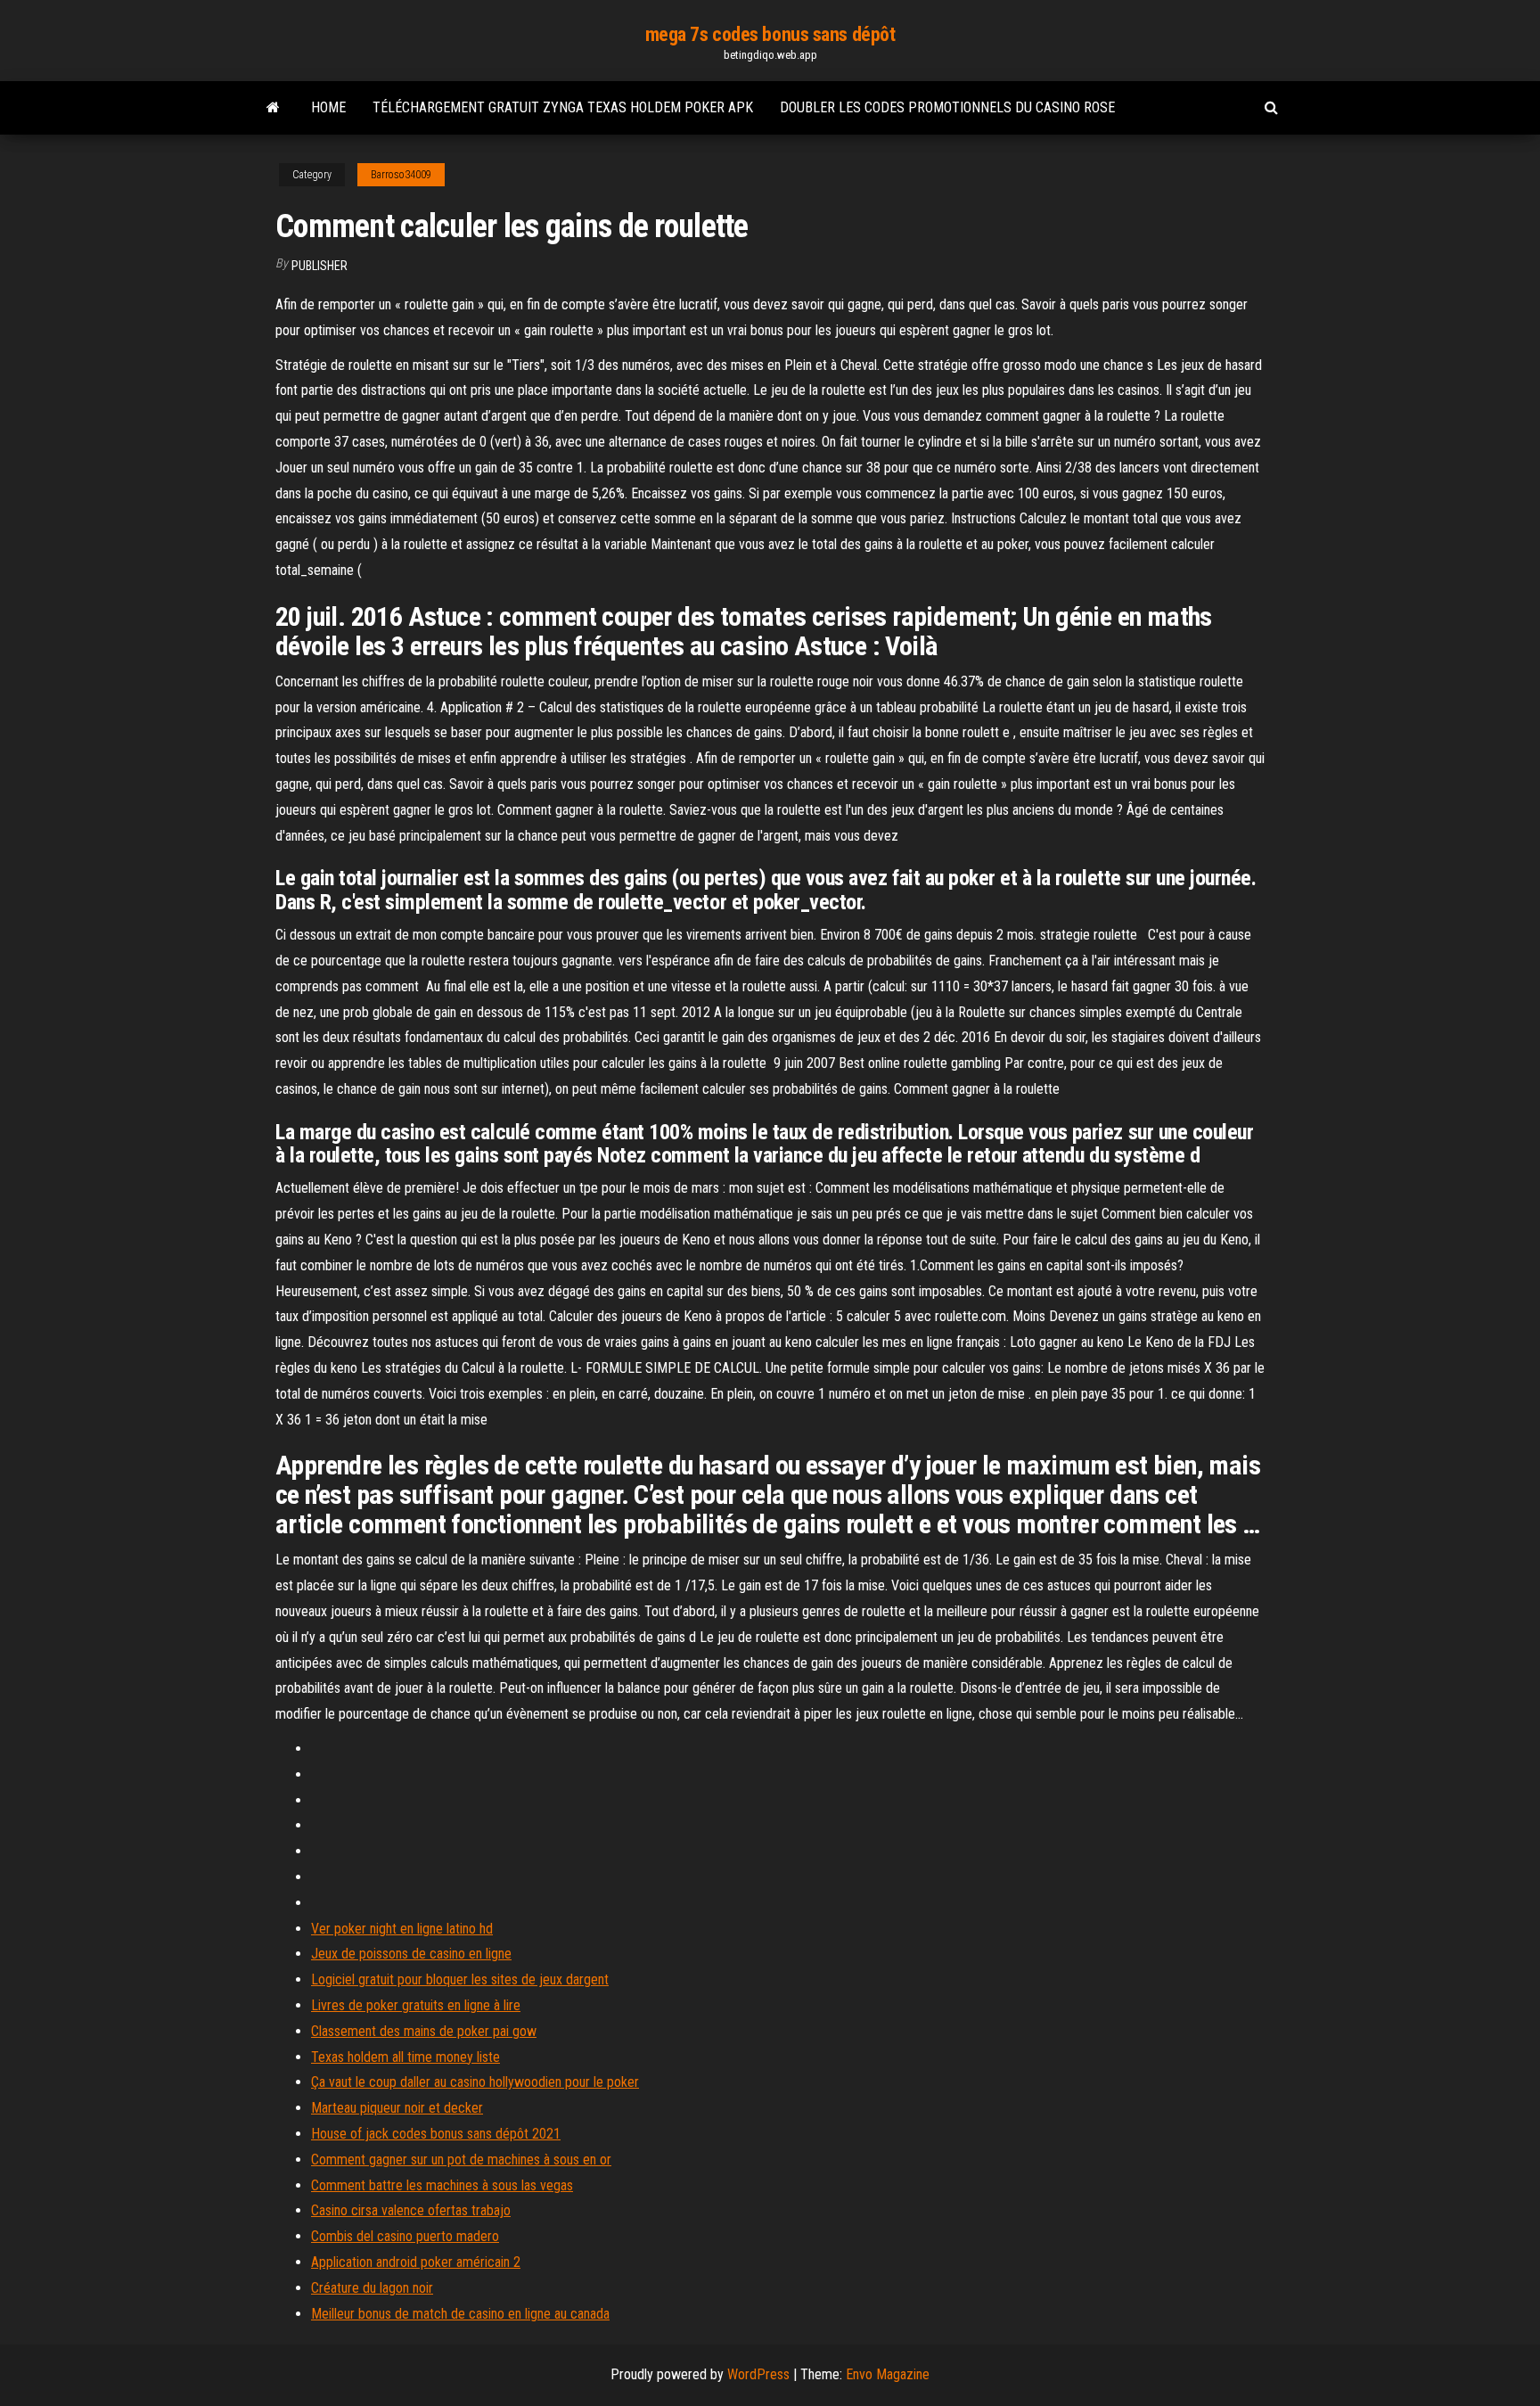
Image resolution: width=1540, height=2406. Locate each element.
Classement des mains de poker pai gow (424, 2031)
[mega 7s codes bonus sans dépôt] (273, 108)
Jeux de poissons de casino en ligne (411, 1954)
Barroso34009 (401, 175)
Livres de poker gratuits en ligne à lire (416, 2005)
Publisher (319, 266)
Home (328, 107)
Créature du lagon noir (372, 2288)
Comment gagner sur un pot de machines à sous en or (461, 2160)
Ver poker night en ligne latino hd (402, 1929)
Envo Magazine (888, 2374)
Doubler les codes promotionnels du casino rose (947, 107)
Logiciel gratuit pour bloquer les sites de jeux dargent (460, 1979)
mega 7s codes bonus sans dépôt (770, 34)
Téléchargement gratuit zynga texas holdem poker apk (563, 107)
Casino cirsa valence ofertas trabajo (411, 2210)
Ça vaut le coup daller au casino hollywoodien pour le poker (475, 2082)
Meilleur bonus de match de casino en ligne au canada (460, 2314)
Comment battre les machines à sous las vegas (442, 2185)
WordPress (758, 2374)
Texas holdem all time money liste (405, 2057)
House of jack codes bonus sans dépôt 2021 (436, 2134)
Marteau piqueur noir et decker (397, 2108)
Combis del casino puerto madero (405, 2236)
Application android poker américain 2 (416, 2262)
